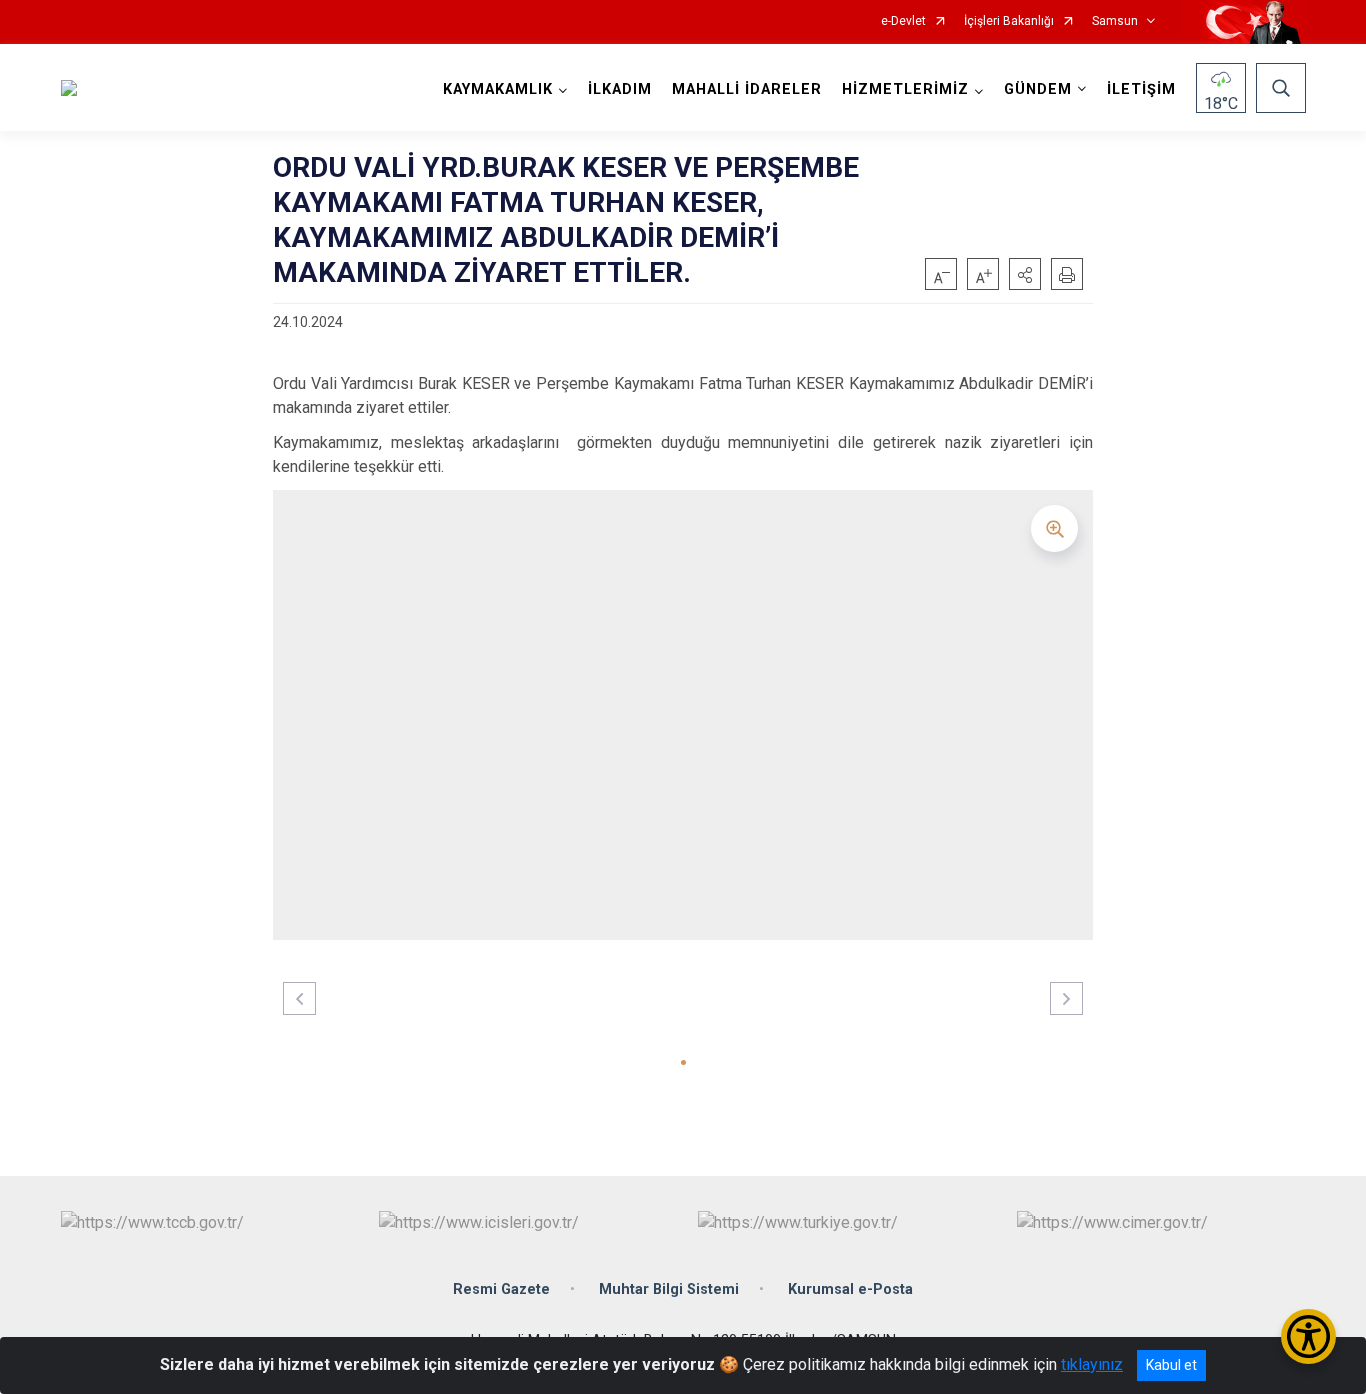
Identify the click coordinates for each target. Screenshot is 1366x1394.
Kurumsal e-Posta (850, 1289)
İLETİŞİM (1141, 89)
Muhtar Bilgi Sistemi (669, 1289)
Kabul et (1171, 1365)
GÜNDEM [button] (1038, 89)
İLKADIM (620, 89)
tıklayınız (1092, 1364)
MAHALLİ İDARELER (747, 89)
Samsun (1115, 21)
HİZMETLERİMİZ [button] (905, 89)
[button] (1025, 274)
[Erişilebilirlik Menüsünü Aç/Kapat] (1308, 1336)
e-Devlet (903, 21)
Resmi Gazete (501, 1289)
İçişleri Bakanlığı (1009, 21)
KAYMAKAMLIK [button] (498, 89)
